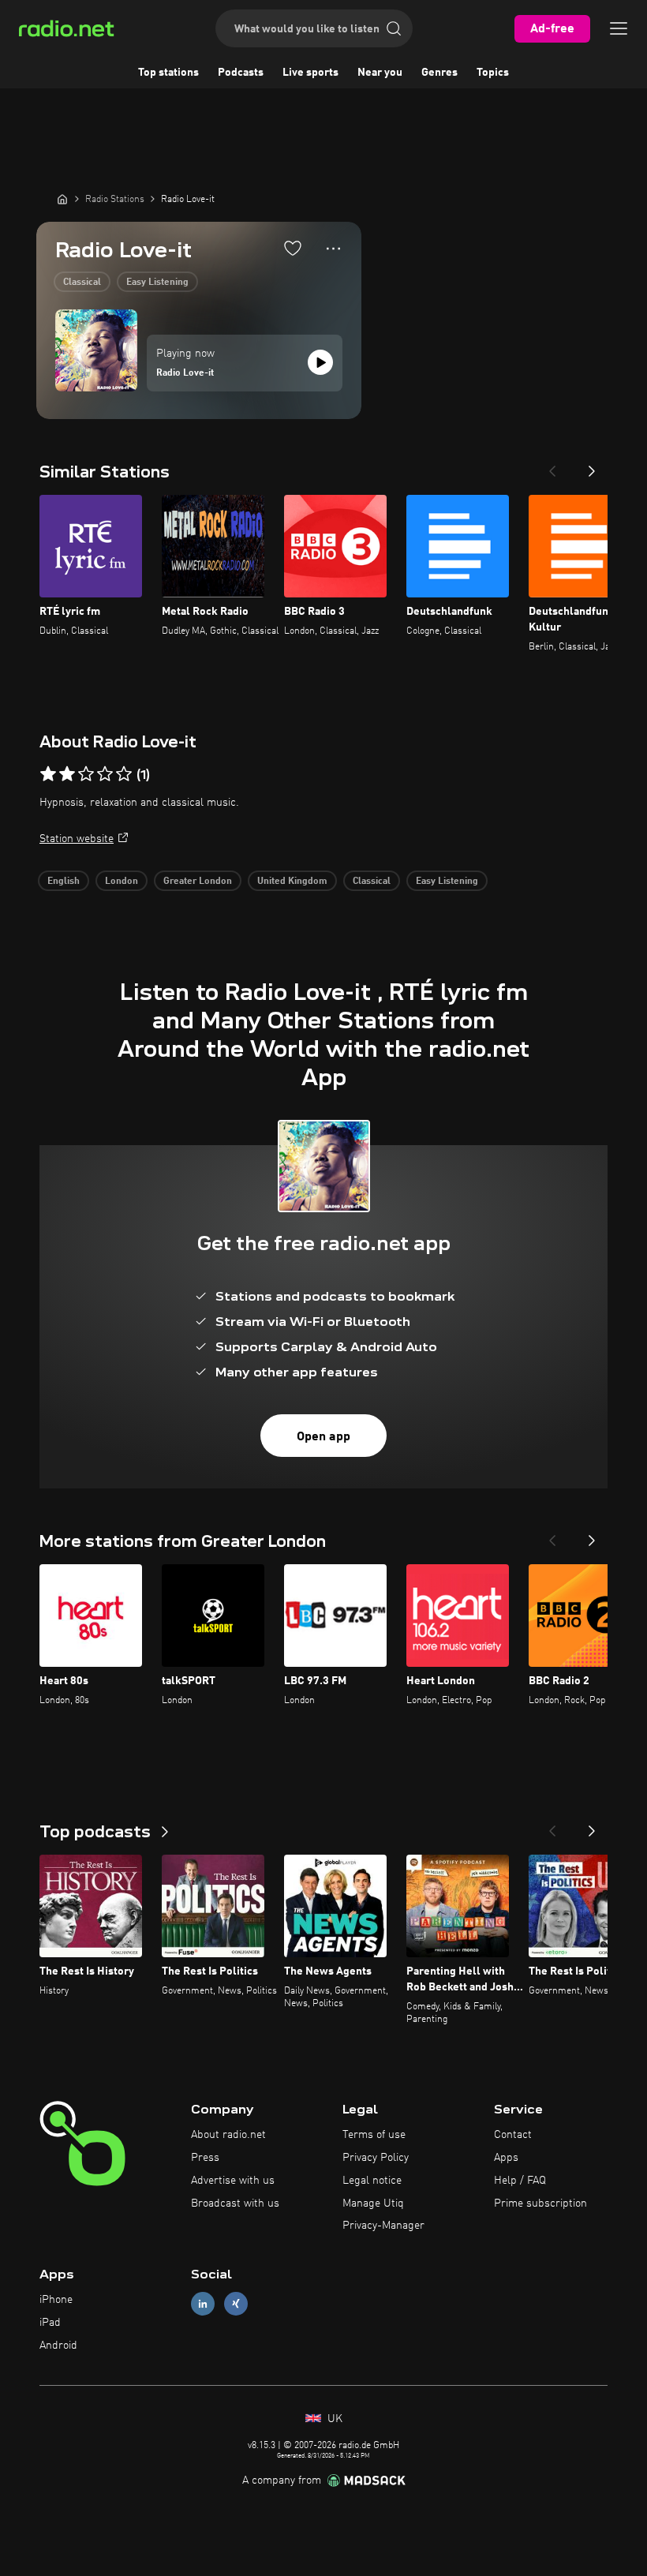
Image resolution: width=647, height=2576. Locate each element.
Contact (513, 2135)
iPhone (56, 2300)
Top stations (168, 73)
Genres (439, 73)
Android (58, 2346)
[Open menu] (619, 28)
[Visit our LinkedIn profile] (203, 2304)
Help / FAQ (520, 2181)
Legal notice (372, 2181)
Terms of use (374, 2135)
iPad (50, 2323)
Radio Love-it (185, 373)
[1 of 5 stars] (48, 774)
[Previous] (552, 466)
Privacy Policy (376, 2158)
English (64, 882)
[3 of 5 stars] (86, 774)
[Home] (62, 199)
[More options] (333, 249)
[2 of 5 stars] (67, 774)
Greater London (198, 882)
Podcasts (241, 73)
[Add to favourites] (293, 248)
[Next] (592, 466)
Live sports (310, 73)
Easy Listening (157, 283)
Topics (493, 73)
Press (205, 2158)
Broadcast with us (235, 2203)
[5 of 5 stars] (124, 774)
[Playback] (320, 362)
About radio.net (228, 2135)
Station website (77, 839)
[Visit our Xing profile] (236, 2304)
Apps (506, 2158)
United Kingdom (292, 882)
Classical (82, 283)
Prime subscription (540, 2203)
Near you (380, 73)
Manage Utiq (373, 2203)
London (122, 882)
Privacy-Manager (383, 2226)
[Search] (394, 28)
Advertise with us (233, 2181)
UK (333, 2419)
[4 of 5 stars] (105, 774)
